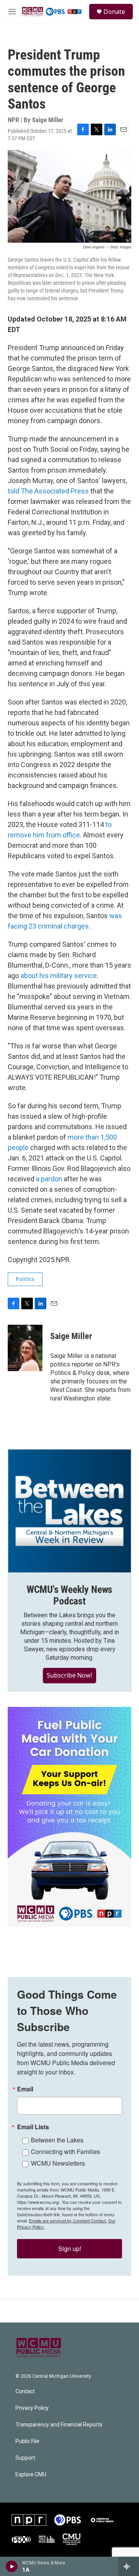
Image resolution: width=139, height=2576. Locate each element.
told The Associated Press (48, 491)
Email (25, 2089)
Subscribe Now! (69, 1675)
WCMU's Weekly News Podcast (69, 1595)
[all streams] (129, 2566)
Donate (114, 12)
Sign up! (70, 2248)
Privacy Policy (32, 2408)
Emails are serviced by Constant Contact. (68, 2220)
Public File (27, 2441)
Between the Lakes (57, 2140)
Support (25, 2458)
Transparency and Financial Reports (59, 2425)
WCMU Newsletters (58, 2163)
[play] (12, 2566)
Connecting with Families (65, 2151)
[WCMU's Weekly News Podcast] (69, 1511)
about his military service (59, 976)
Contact (25, 2391)
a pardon (49, 1179)
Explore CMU (31, 2475)
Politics (25, 1279)
